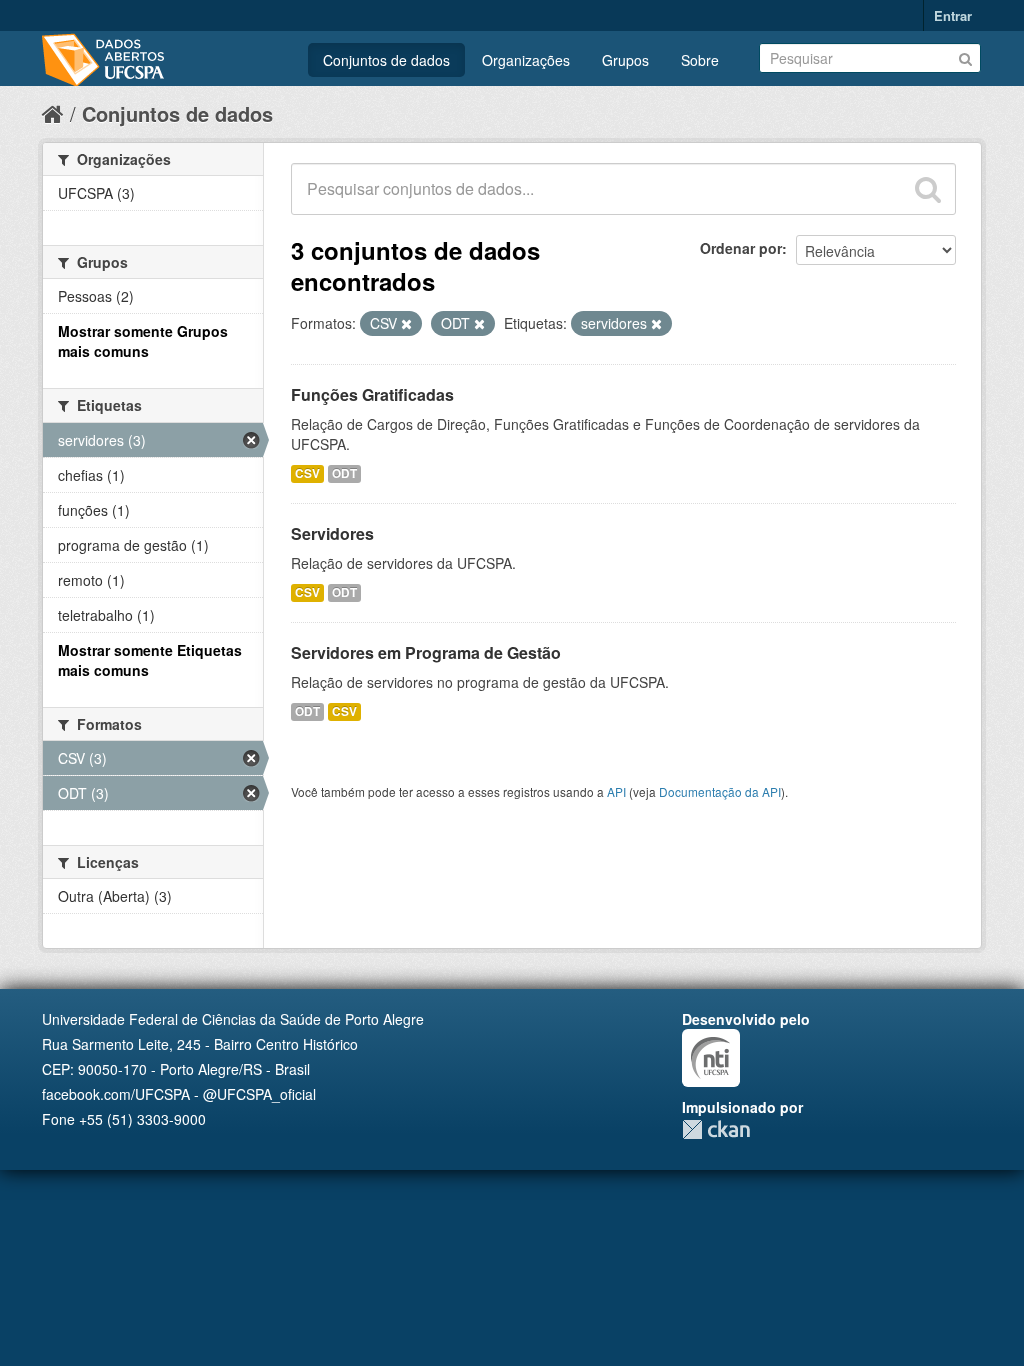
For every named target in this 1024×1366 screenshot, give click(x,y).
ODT (344, 473)
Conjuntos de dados (386, 60)
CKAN (716, 1129)
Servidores (332, 533)
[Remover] (406, 324)
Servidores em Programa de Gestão (426, 652)
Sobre (700, 60)
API (616, 791)
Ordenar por (741, 248)
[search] (928, 189)
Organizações (526, 60)
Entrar (953, 15)
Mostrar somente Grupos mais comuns (143, 341)
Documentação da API (720, 791)
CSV (307, 473)
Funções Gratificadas (372, 394)
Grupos (625, 60)
